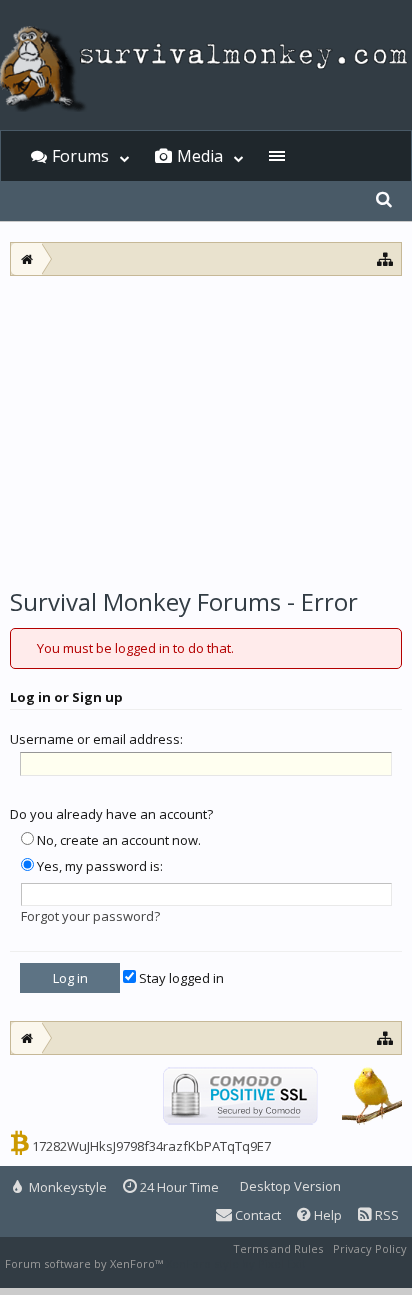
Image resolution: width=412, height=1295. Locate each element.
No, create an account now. (117, 840)
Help (326, 1215)
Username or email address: (96, 739)
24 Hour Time (178, 1187)
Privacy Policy (370, 1248)
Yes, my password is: (98, 866)
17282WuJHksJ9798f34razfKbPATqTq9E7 (151, 1146)
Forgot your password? (90, 916)
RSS (385, 1215)
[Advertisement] (206, 426)
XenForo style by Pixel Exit (236, 1263)
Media (200, 156)
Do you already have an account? (111, 814)
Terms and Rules (278, 1248)
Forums (80, 156)
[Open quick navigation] (385, 258)
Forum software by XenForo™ (85, 1263)
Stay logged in (180, 978)
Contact (256, 1215)
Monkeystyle (66, 1187)
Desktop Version (290, 1186)
